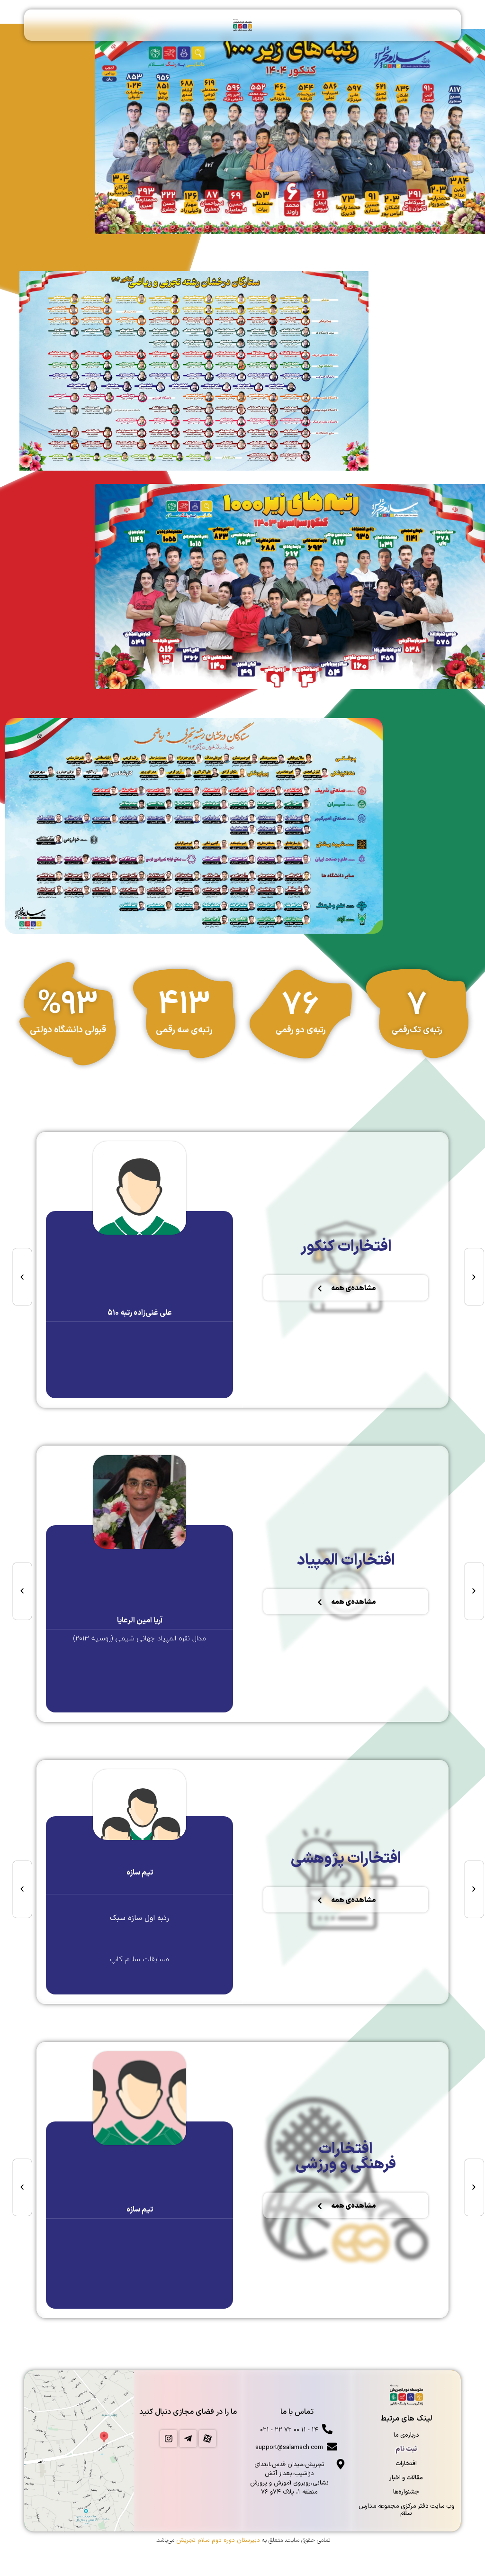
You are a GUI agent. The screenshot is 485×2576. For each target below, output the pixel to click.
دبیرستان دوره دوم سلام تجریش (218, 2540)
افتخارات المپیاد (346, 1561)
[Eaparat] (207, 2439)
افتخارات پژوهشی (346, 1859)
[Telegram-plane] (188, 2439)
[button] (22, 1277)
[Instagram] (169, 2439)
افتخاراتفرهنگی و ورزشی (346, 2157)
